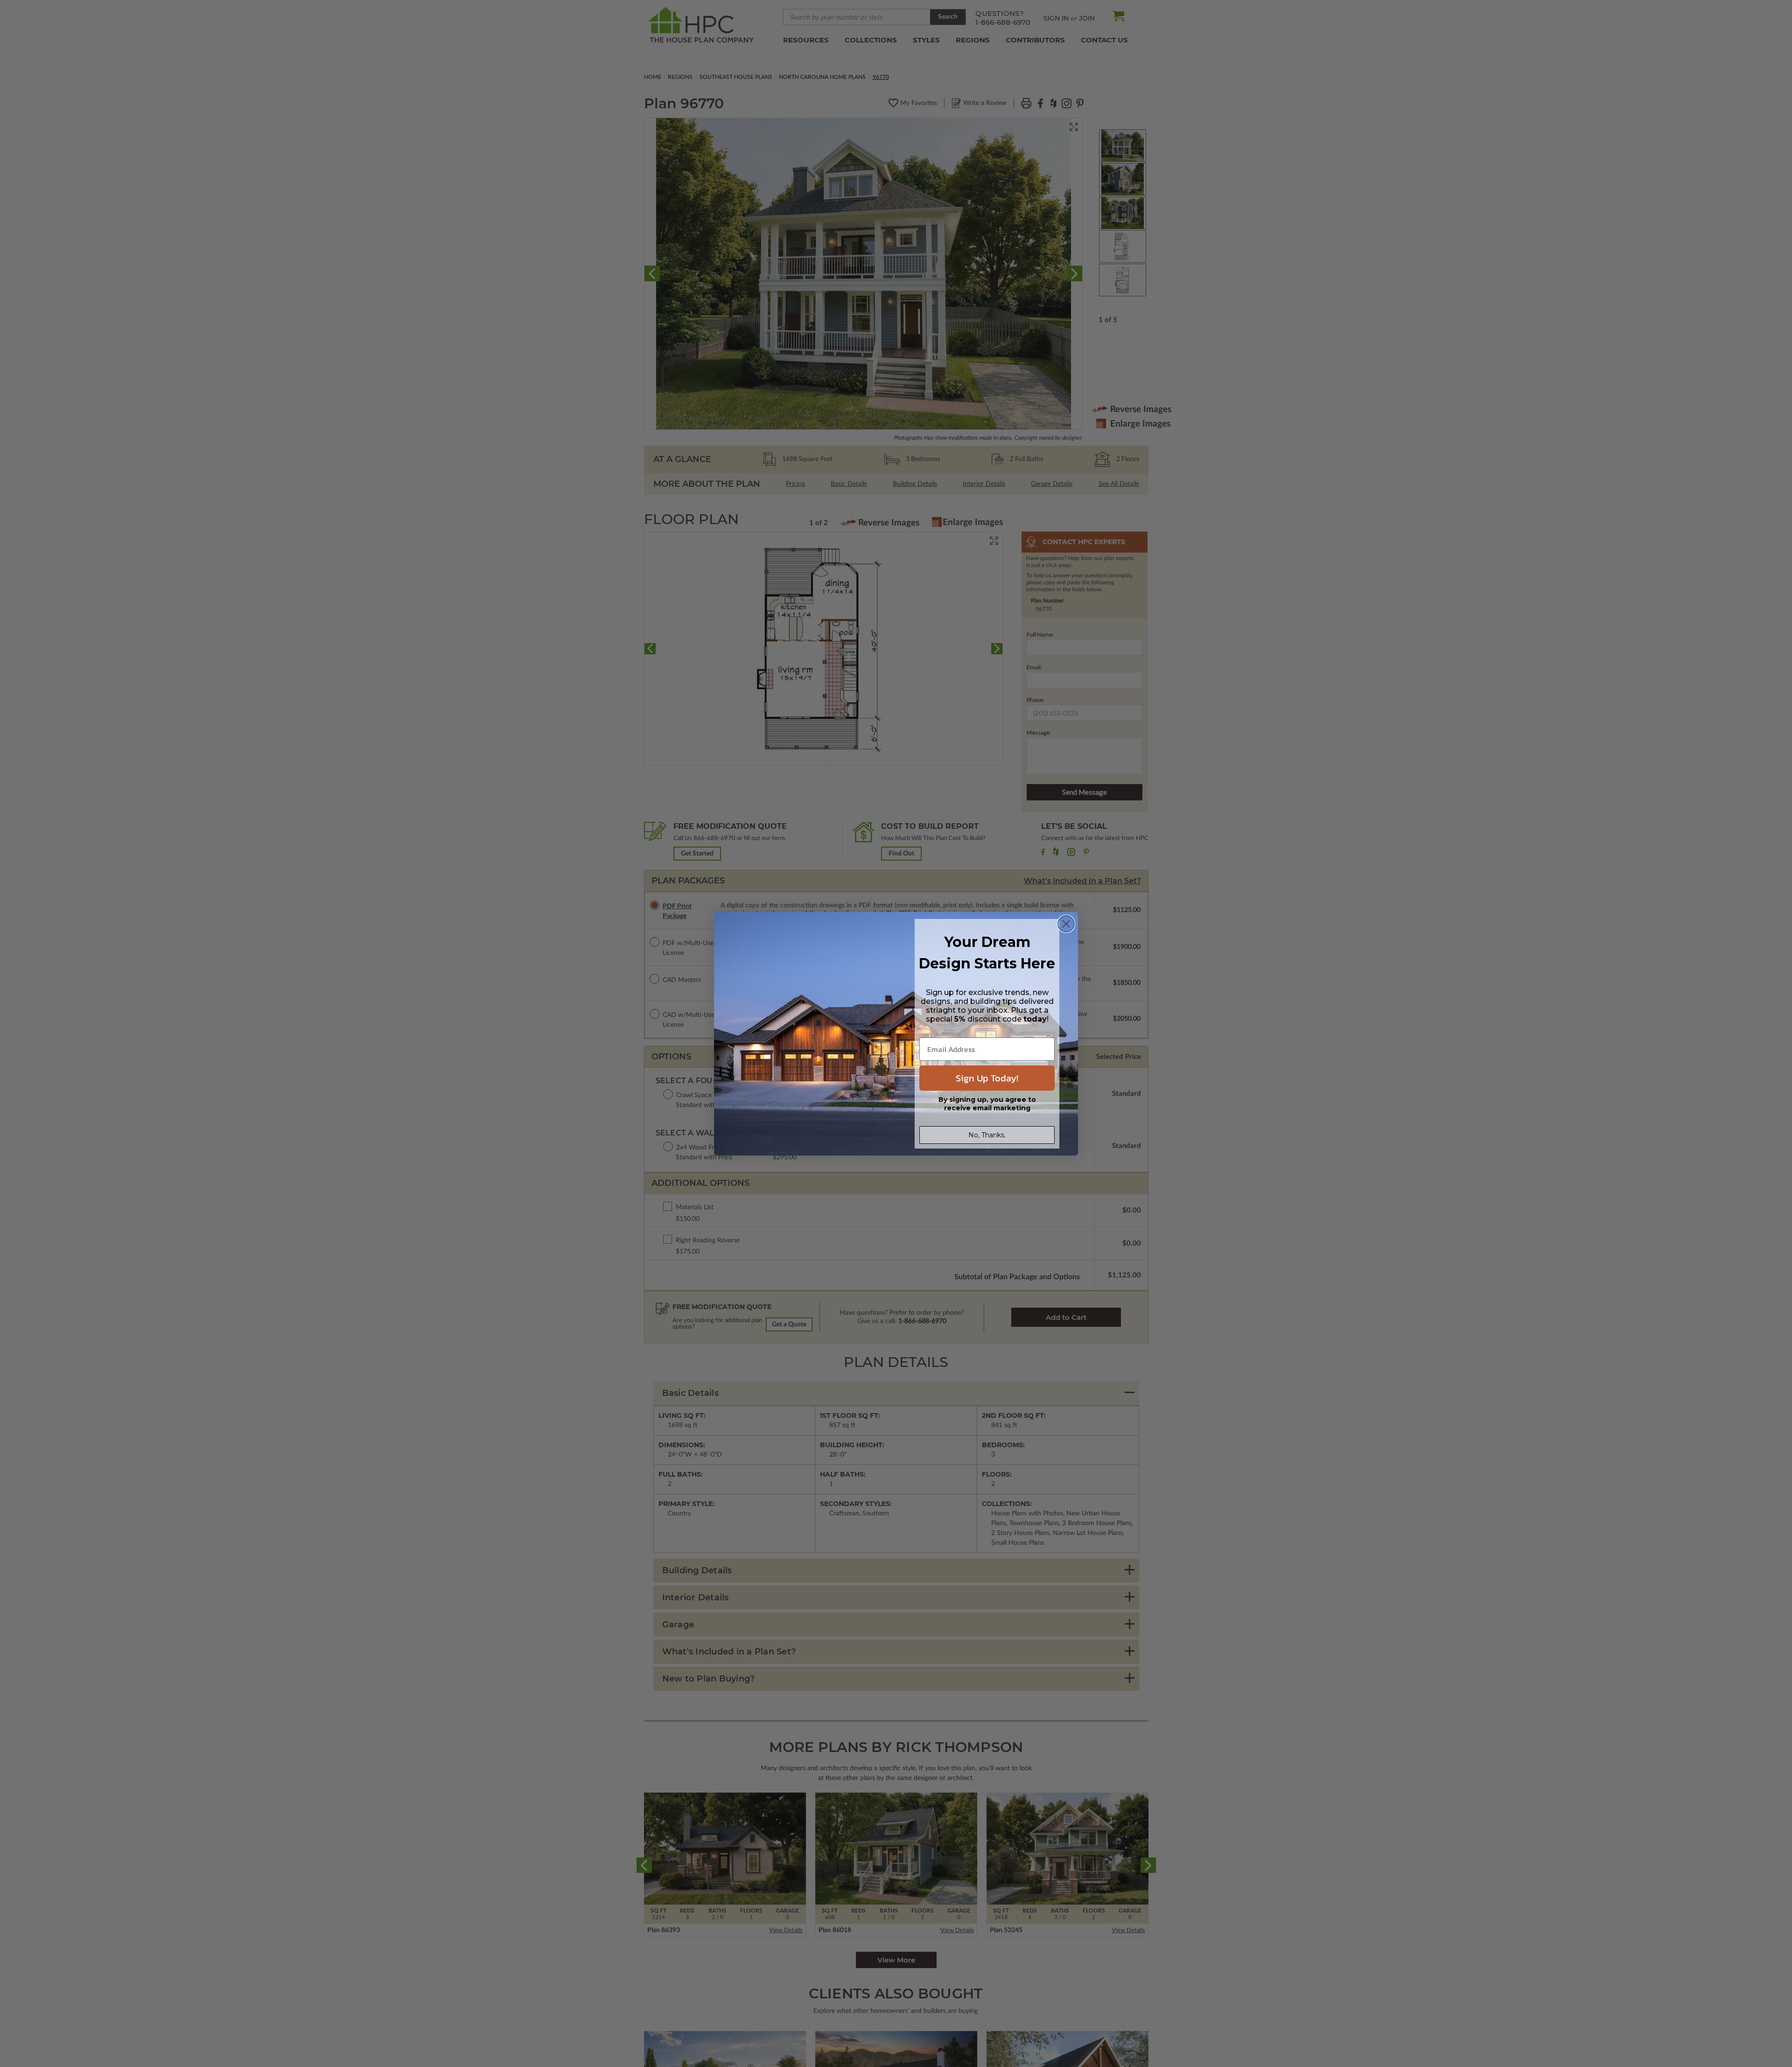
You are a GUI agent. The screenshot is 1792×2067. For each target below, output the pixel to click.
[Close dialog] (1066, 924)
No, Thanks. (987, 1135)
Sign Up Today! (987, 1078)
